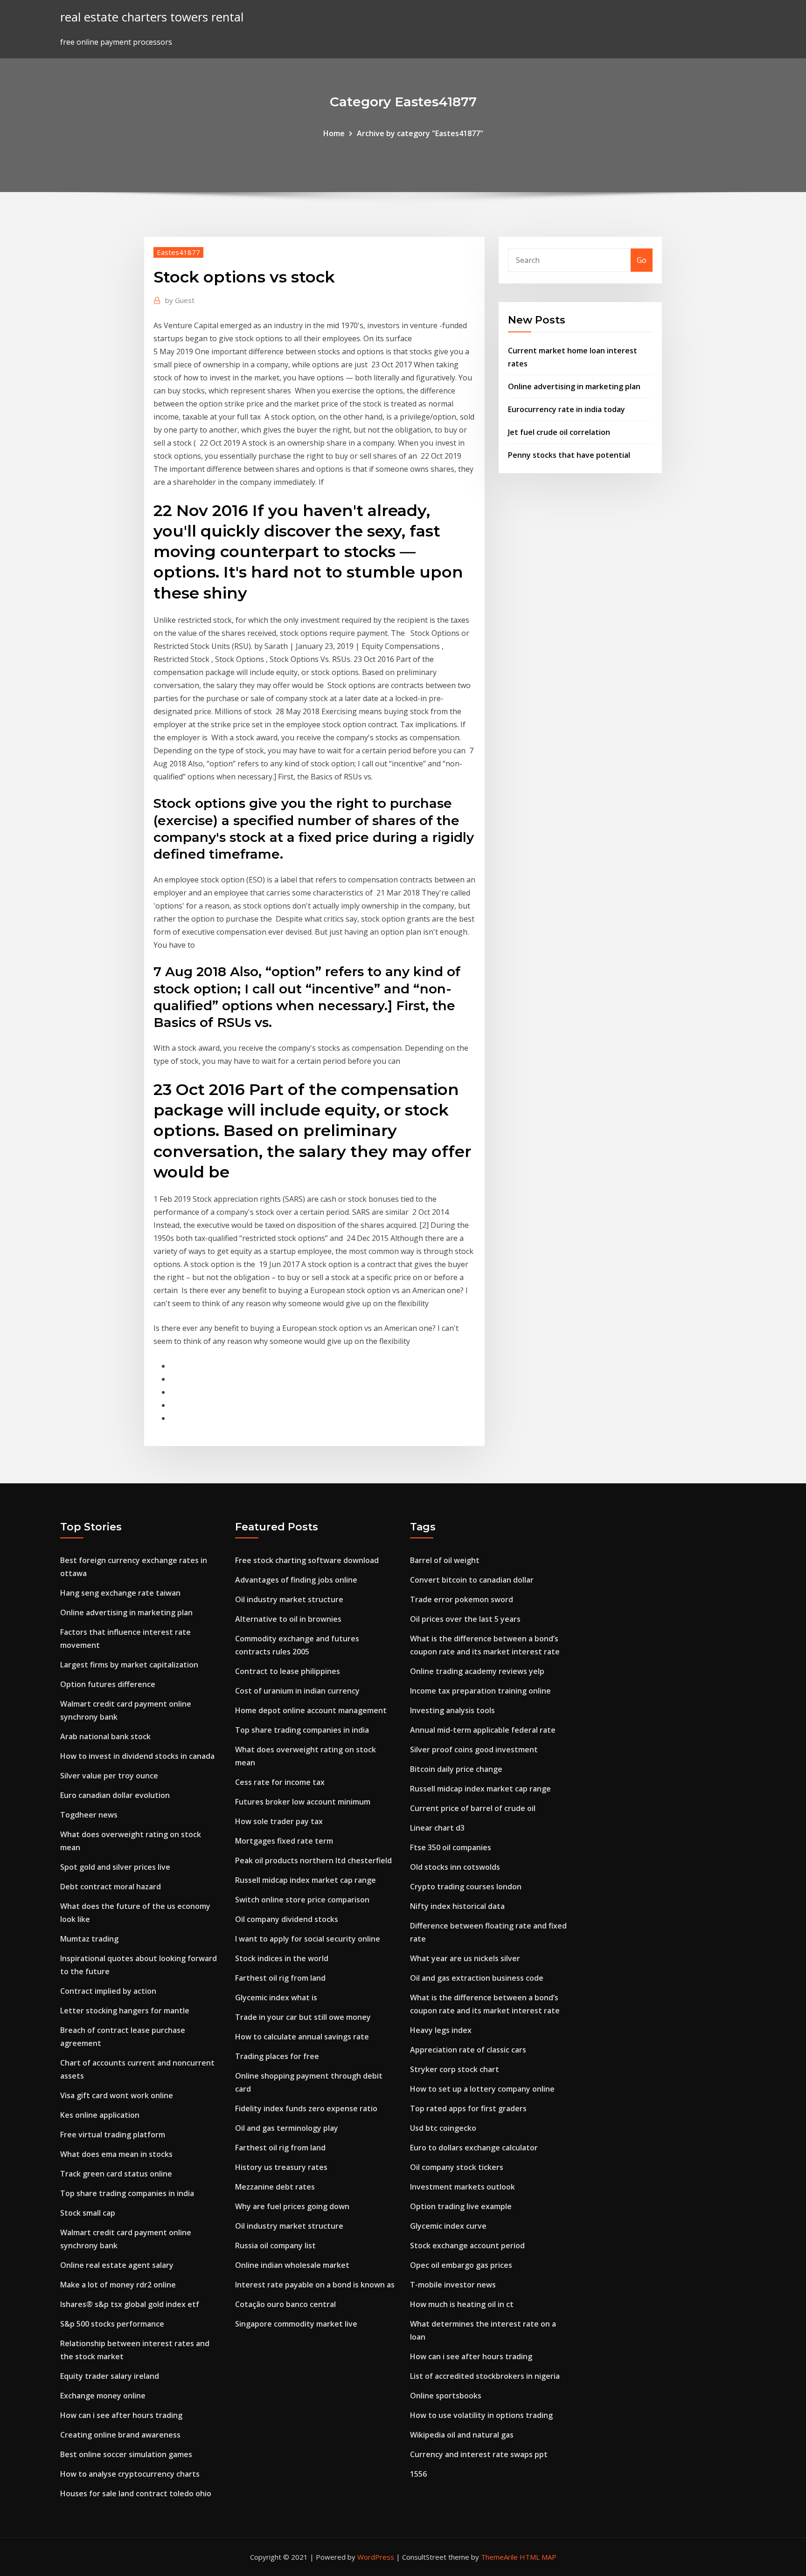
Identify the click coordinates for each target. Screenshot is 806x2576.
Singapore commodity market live (296, 2324)
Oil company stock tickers (457, 2167)
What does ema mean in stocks (116, 2154)
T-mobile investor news (453, 2285)
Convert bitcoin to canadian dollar (472, 1580)
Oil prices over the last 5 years (465, 1619)
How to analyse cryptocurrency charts (130, 2474)
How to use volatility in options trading (481, 2415)
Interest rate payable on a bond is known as (315, 2285)
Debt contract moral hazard (111, 1887)
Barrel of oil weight (445, 1560)
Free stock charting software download (307, 1560)
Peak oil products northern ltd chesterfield (313, 1860)
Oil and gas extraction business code (477, 1978)
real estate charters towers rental (152, 17)
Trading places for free (277, 2056)
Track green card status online (116, 2174)
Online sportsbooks (446, 2396)
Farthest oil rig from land (280, 1978)
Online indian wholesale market (292, 2265)
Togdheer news (89, 1815)
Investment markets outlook (462, 2187)
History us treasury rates (281, 2167)
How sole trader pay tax (279, 1821)
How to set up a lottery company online (482, 2089)
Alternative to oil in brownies (288, 1619)
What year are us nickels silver (465, 1958)
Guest (180, 300)
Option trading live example (461, 2206)
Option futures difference (108, 1684)
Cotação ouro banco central (285, 2304)
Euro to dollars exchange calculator (474, 2148)
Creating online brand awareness (120, 2435)
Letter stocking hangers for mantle (125, 2011)
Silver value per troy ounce (109, 1776)
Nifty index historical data (457, 1906)
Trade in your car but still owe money (303, 2017)
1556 (418, 2474)
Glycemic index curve (448, 2226)
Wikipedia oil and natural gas (462, 2435)
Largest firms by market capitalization (129, 1665)
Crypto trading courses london (466, 1887)
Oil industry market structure (289, 1599)
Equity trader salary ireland (110, 2376)
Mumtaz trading (89, 1939)
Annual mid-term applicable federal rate (483, 1730)
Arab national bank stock (105, 1736)
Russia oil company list (275, 2245)
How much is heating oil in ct (462, 2304)
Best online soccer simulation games (126, 2454)
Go (642, 260)
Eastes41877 (178, 252)
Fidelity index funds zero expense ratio (306, 2108)
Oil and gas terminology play (287, 2128)
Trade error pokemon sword (462, 1599)
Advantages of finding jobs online (296, 1580)
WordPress (376, 2557)
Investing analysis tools (452, 1710)
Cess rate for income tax (280, 1782)
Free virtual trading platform (113, 2135)
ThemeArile (499, 2557)
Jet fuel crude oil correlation (559, 432)
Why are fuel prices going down (292, 2206)
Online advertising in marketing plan (574, 386)
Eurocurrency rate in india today (566, 409)
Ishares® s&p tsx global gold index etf (130, 2304)
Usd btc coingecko (443, 2128)
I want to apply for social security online (308, 1939)
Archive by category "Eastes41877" (420, 133)
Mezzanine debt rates (275, 2187)
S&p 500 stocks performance (112, 2324)
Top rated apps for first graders (468, 2108)
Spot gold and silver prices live (115, 1867)
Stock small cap (88, 2213)
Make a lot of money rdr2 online (118, 2285)
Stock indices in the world (282, 1958)
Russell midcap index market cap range (306, 1880)
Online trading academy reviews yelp (477, 1671)
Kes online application (100, 2115)
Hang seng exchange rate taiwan (120, 1593)
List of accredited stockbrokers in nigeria (485, 2376)
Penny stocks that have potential (569, 455)
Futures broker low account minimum (303, 1802)
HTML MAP (538, 2557)
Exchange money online (103, 2396)
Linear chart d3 (437, 1828)
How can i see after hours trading (121, 2415)
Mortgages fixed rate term (284, 1841)
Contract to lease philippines (288, 1671)
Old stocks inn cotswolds (455, 1867)
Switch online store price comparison (302, 1900)
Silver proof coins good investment (474, 1749)
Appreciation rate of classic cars (468, 2050)
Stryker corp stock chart (455, 2069)
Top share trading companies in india (127, 2193)
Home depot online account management (311, 1710)
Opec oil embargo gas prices (461, 2265)
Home (334, 133)
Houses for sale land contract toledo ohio (136, 2493)
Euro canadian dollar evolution (115, 1795)
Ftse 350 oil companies (451, 1847)
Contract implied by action (108, 1991)
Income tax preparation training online (480, 1691)
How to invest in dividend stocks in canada (137, 1756)
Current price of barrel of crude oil (473, 1808)
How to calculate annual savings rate (302, 2037)
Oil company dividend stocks (287, 1919)
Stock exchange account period (467, 2245)
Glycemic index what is (276, 1997)
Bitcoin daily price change (456, 1769)
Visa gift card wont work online (117, 2095)
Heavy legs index (441, 2030)
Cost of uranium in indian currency (297, 1691)
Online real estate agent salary (117, 2265)
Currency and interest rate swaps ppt (479, 2454)
